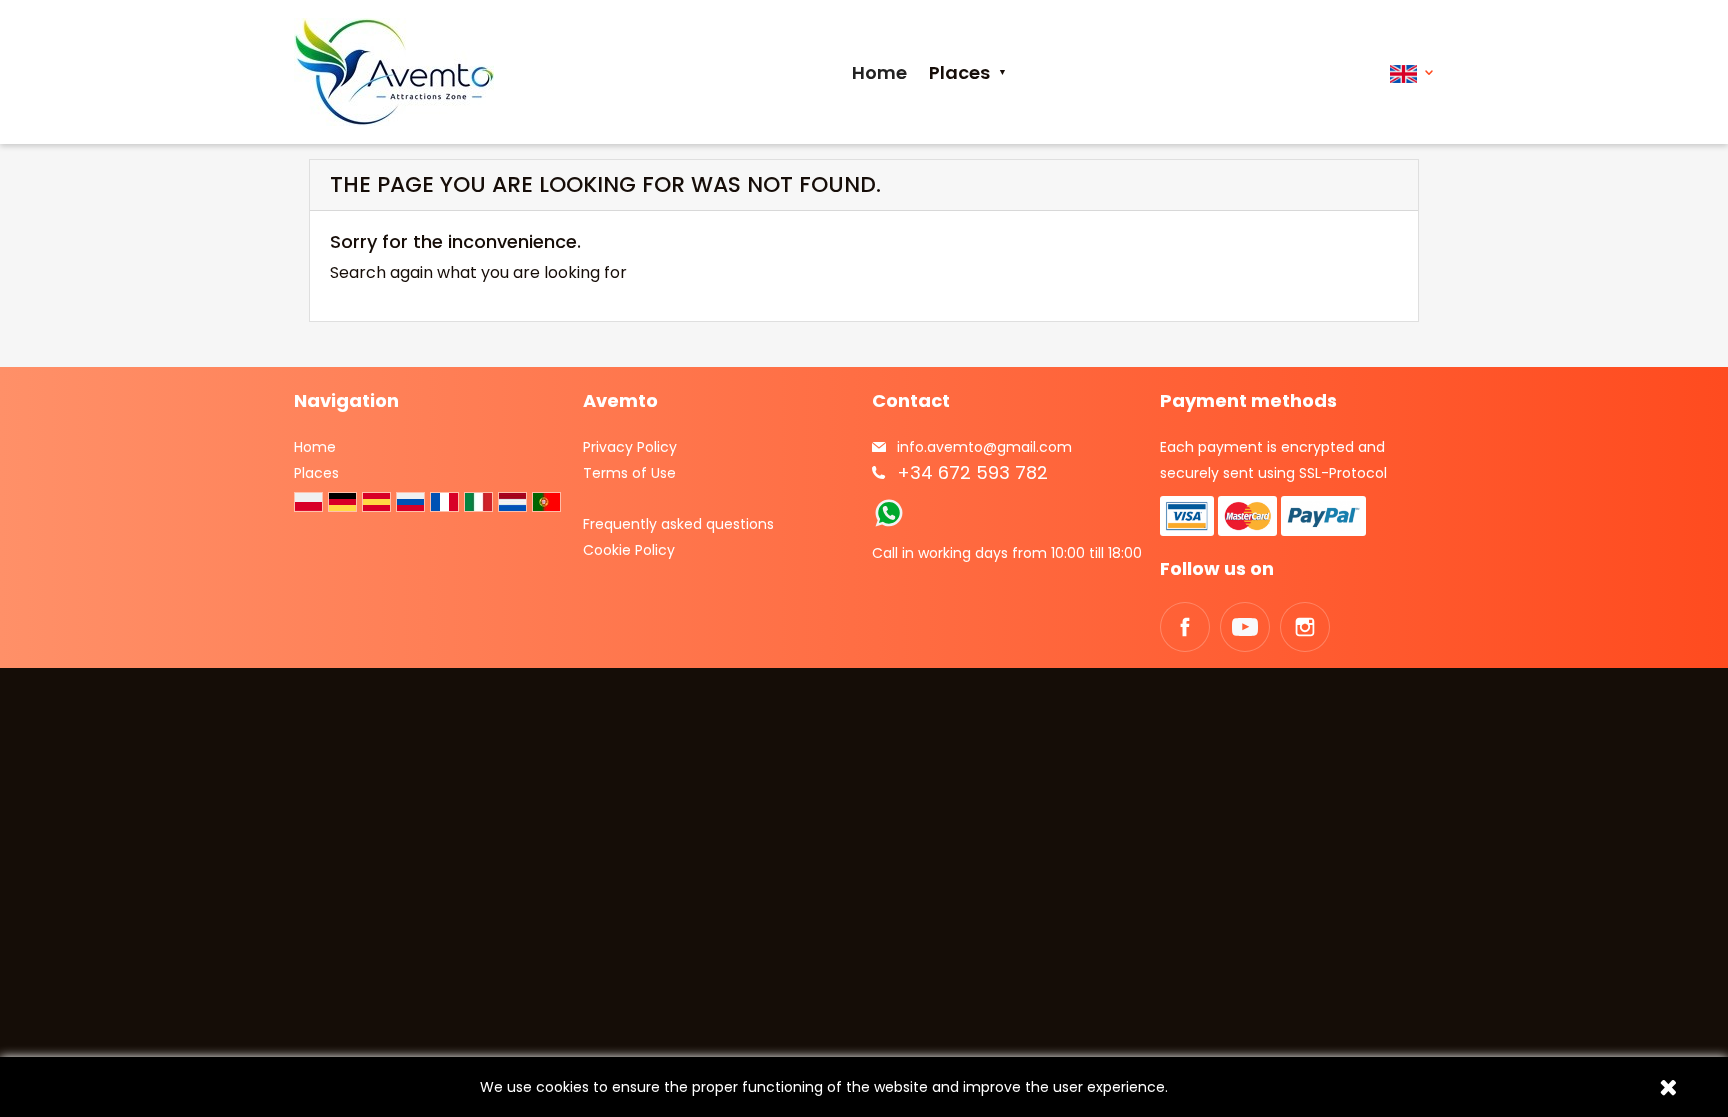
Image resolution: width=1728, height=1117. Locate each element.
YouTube (1245, 627)
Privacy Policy (630, 447)
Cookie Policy (629, 550)
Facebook (1185, 627)
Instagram (1305, 627)
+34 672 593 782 (972, 472)
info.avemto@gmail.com (984, 447)
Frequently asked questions (678, 524)
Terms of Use (629, 473)
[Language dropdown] (1411, 72)
